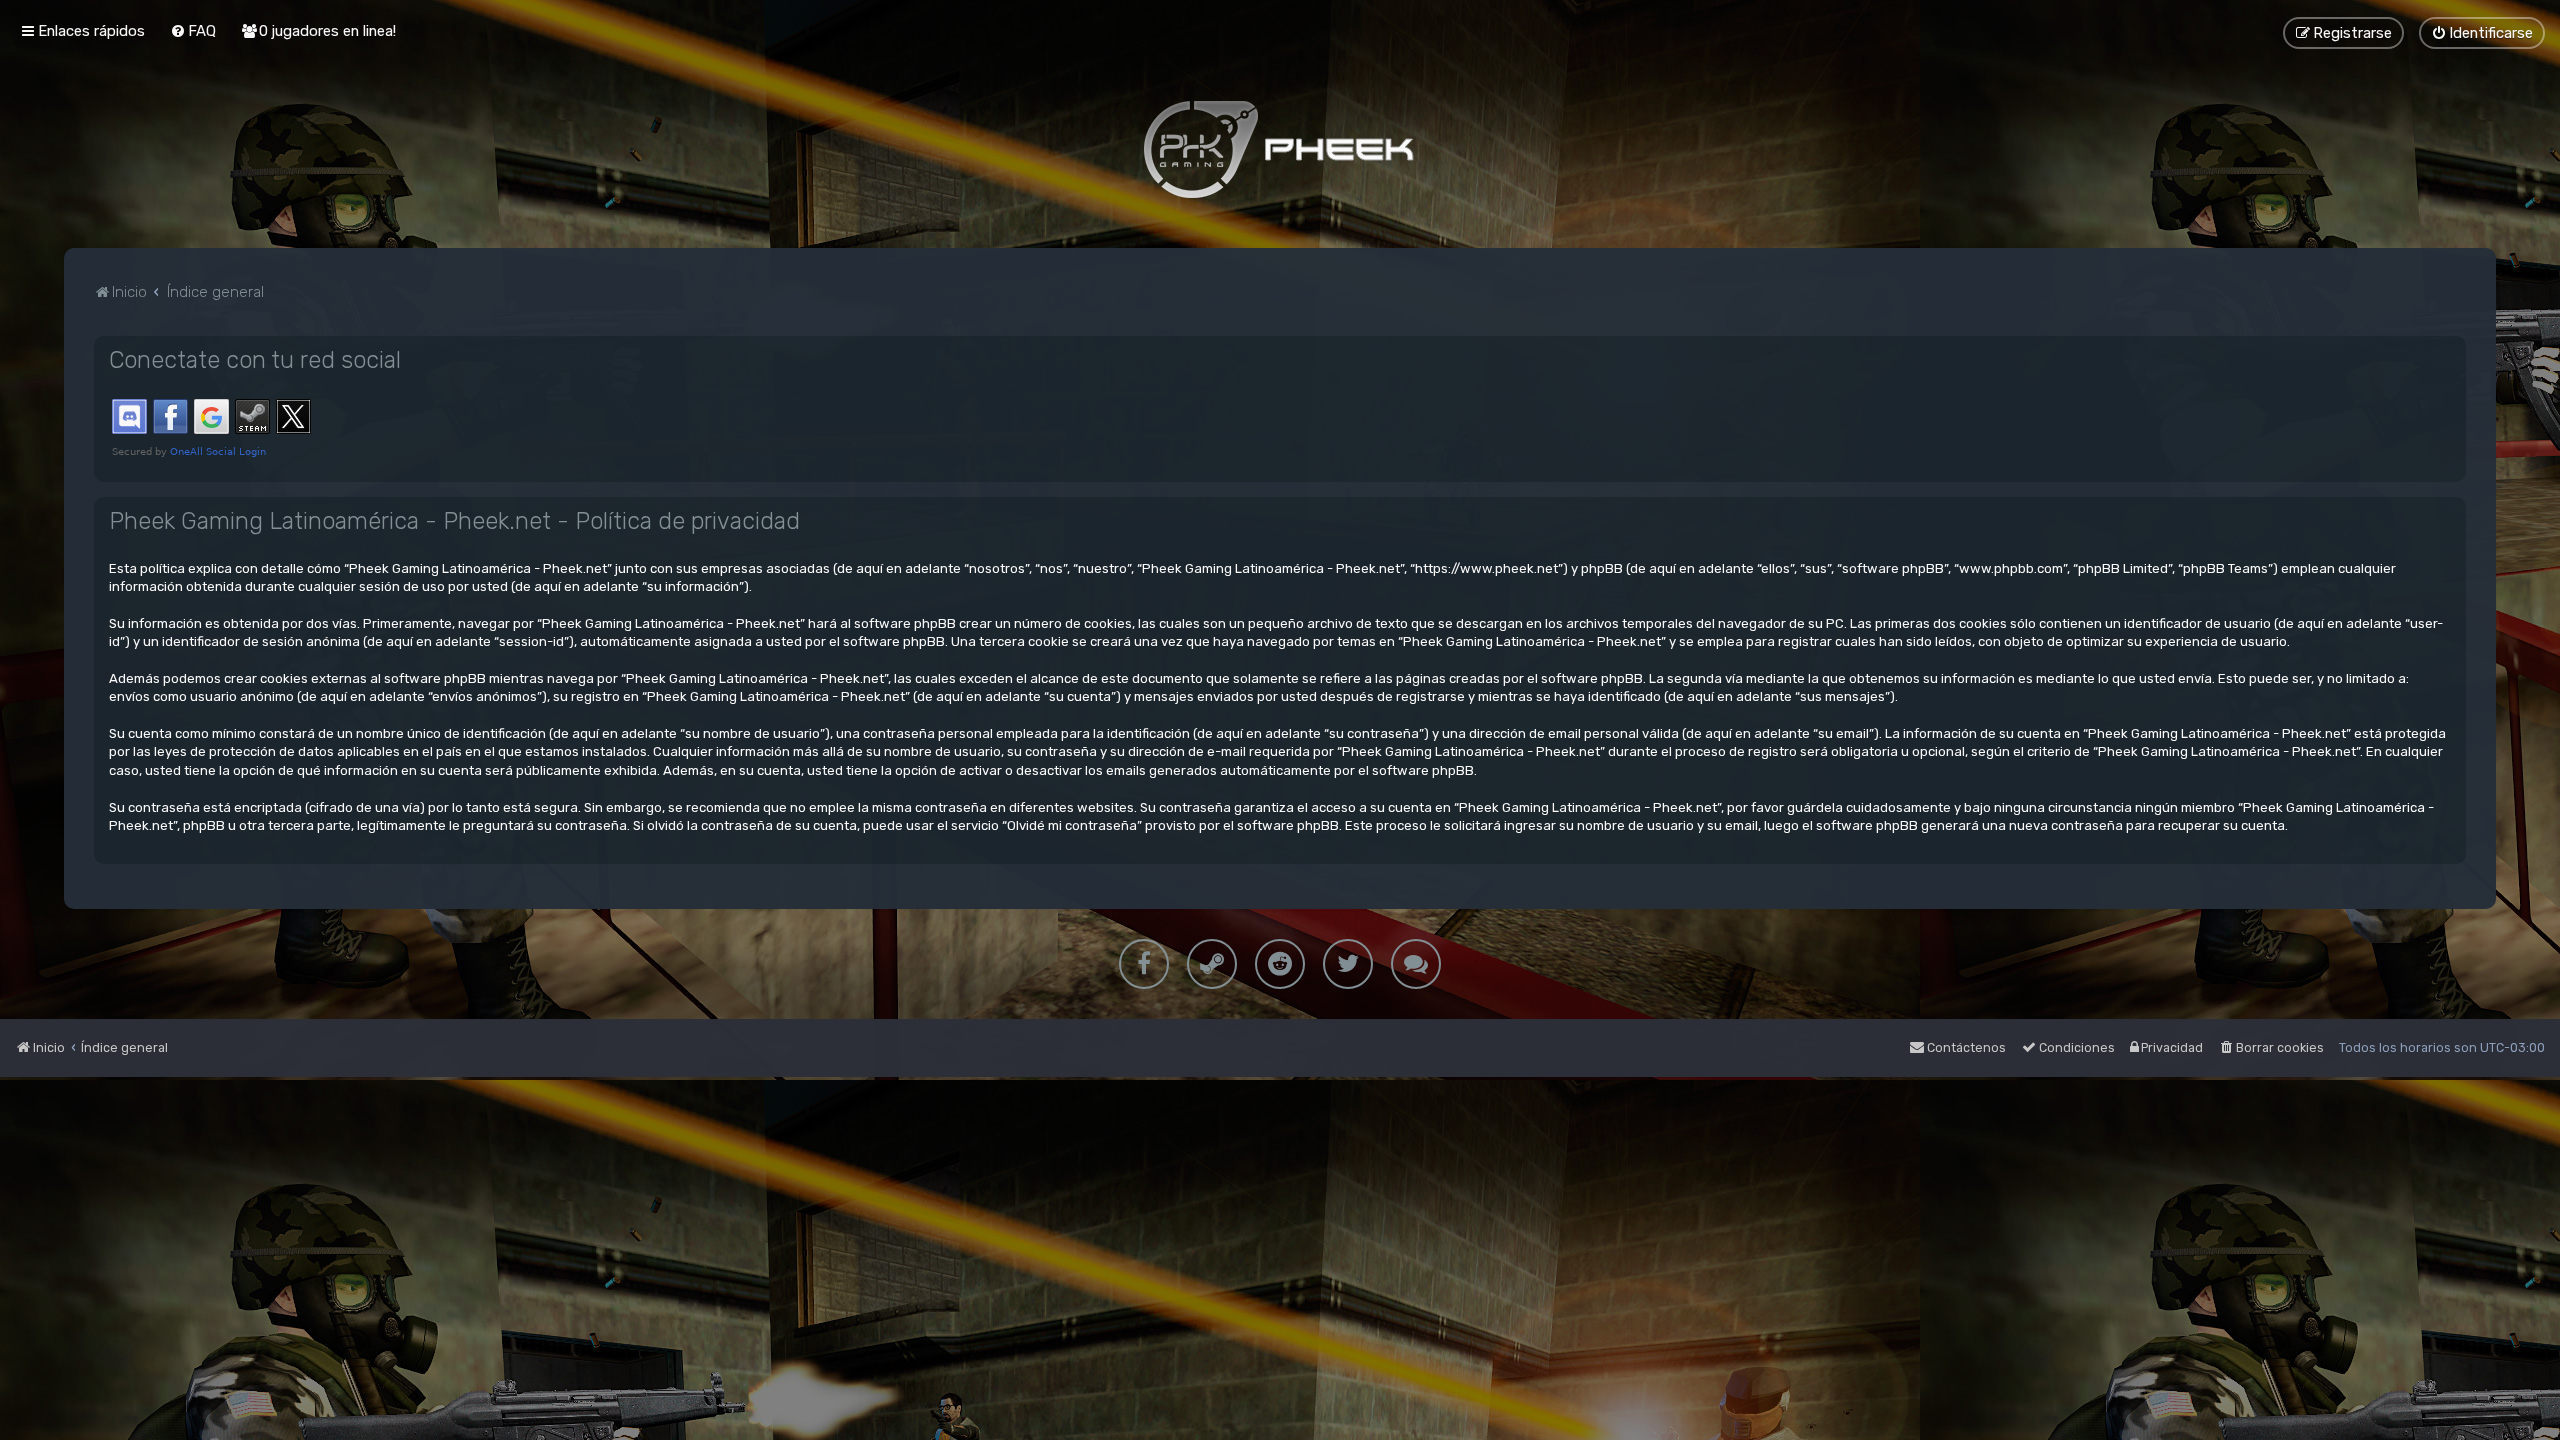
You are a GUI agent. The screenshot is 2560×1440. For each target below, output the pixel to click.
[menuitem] (193, 31)
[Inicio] (1280, 149)
